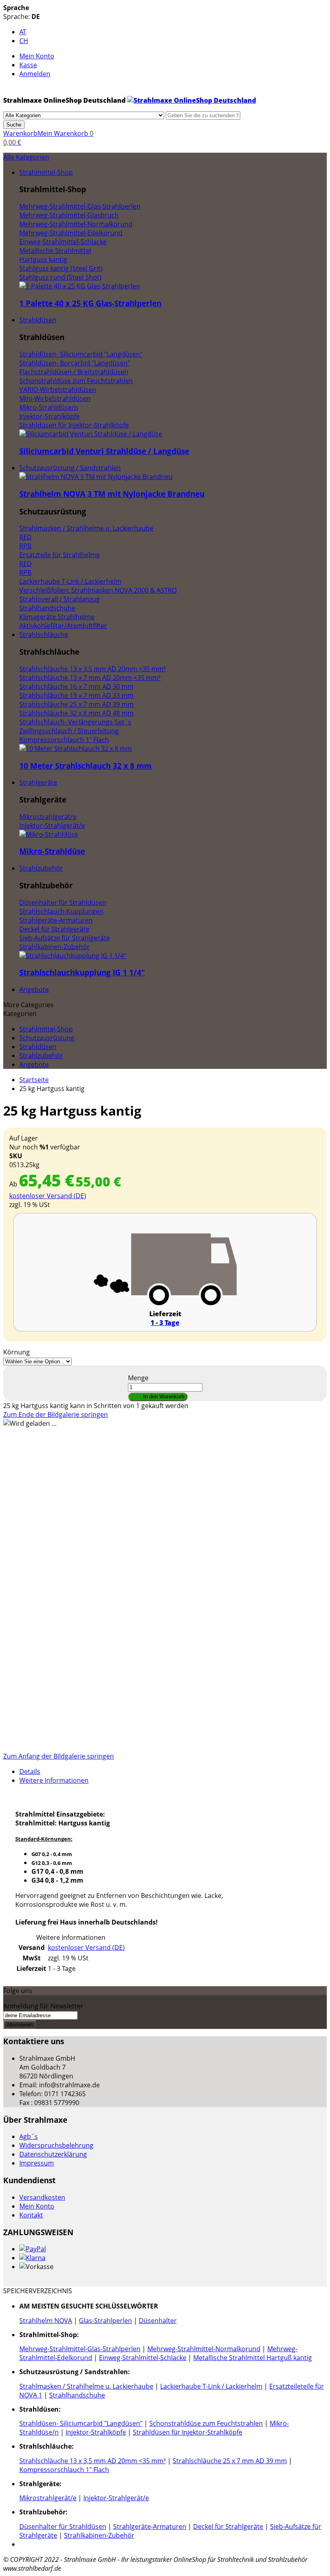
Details (30, 1771)
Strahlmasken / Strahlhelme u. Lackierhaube (86, 2386)
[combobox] (203, 115)
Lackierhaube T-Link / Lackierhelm (211, 2386)
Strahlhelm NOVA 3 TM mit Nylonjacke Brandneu (112, 494)
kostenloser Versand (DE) (48, 1196)
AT (23, 32)
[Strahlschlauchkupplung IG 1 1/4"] (73, 956)
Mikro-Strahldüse (52, 851)
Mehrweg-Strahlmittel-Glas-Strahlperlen (80, 2349)
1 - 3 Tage (165, 1323)
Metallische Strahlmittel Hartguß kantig (253, 2358)
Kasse (28, 65)
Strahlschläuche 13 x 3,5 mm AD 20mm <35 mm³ (93, 2461)
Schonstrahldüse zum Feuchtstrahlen (206, 2423)
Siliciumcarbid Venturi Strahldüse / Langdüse (104, 451)
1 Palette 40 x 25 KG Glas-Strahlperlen (90, 303)
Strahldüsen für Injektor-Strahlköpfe (188, 2432)
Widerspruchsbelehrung (56, 2145)
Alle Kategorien (26, 157)
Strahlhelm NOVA (46, 2321)
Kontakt (31, 2215)
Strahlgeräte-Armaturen (150, 2526)
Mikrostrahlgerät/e (48, 2498)
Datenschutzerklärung (53, 2154)
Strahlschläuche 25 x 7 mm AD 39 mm (230, 2461)
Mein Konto (37, 56)
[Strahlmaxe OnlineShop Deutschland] (192, 100)
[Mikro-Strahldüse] (49, 834)
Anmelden (35, 74)
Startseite (34, 1080)
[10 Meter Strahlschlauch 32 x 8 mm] (76, 749)
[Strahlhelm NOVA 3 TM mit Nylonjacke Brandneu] (96, 477)
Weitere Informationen (54, 1780)
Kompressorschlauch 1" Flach (64, 2470)
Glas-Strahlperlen (105, 2321)
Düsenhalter (158, 2321)
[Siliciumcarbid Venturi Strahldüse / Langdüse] (91, 434)
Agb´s (29, 2136)
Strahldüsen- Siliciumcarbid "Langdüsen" (81, 2423)
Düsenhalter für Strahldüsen (63, 2526)
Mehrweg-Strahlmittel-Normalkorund (204, 2349)
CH (24, 41)
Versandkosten (42, 2197)
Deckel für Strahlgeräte (228, 2526)
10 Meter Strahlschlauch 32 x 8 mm (86, 766)
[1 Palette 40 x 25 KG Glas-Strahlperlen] (80, 286)
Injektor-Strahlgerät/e (116, 2498)
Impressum (37, 2163)
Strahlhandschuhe (77, 2395)
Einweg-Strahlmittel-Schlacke (143, 2358)
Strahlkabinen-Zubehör (99, 2535)
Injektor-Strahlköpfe (96, 2432)
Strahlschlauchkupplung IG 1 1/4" (82, 972)
